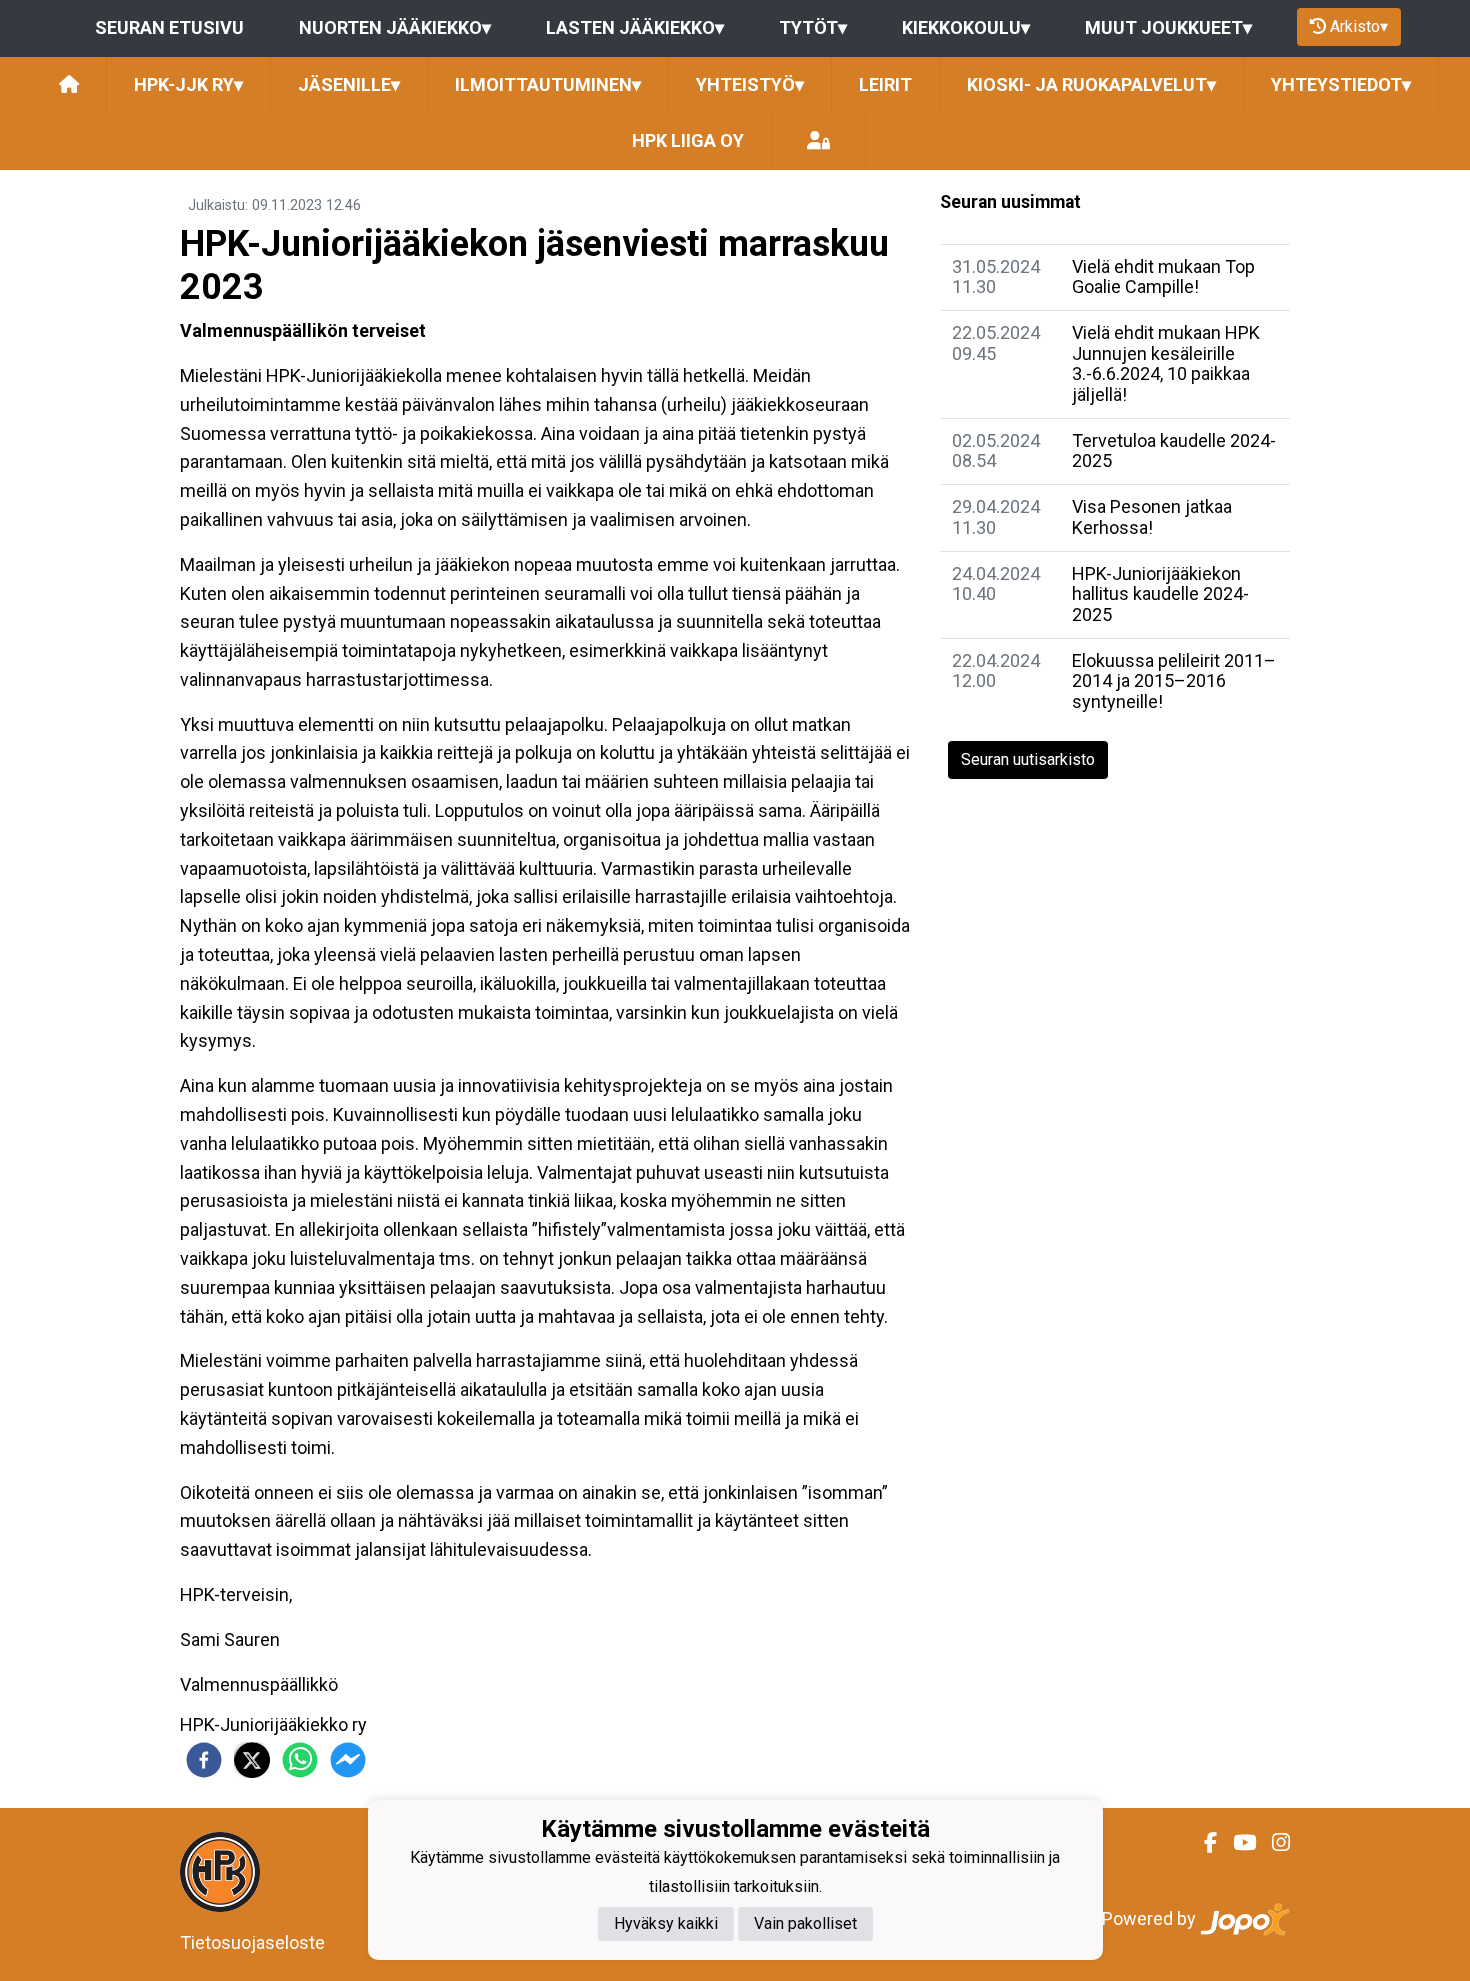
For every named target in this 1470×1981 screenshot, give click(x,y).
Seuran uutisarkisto (1028, 759)
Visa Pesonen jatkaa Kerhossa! (1152, 517)
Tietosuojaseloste (252, 1942)
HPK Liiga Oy (688, 140)
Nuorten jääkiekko (395, 27)
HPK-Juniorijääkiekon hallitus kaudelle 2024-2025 (1160, 594)
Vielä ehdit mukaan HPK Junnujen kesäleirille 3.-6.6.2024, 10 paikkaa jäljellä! (1166, 363)
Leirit (885, 84)
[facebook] (204, 1760)
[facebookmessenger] (348, 1760)
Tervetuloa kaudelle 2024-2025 (1174, 451)
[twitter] (252, 1760)
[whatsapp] (300, 1760)
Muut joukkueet (1168, 27)
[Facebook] (1202, 1843)
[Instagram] (1273, 1843)
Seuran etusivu (169, 27)
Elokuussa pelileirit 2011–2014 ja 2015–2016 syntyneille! (1174, 681)
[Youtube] (1236, 1843)
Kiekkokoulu (966, 27)
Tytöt (813, 27)
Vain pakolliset (805, 1924)
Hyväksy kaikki (666, 1924)
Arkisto (1359, 26)
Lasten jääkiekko (635, 27)
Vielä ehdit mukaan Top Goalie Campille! (1163, 277)
